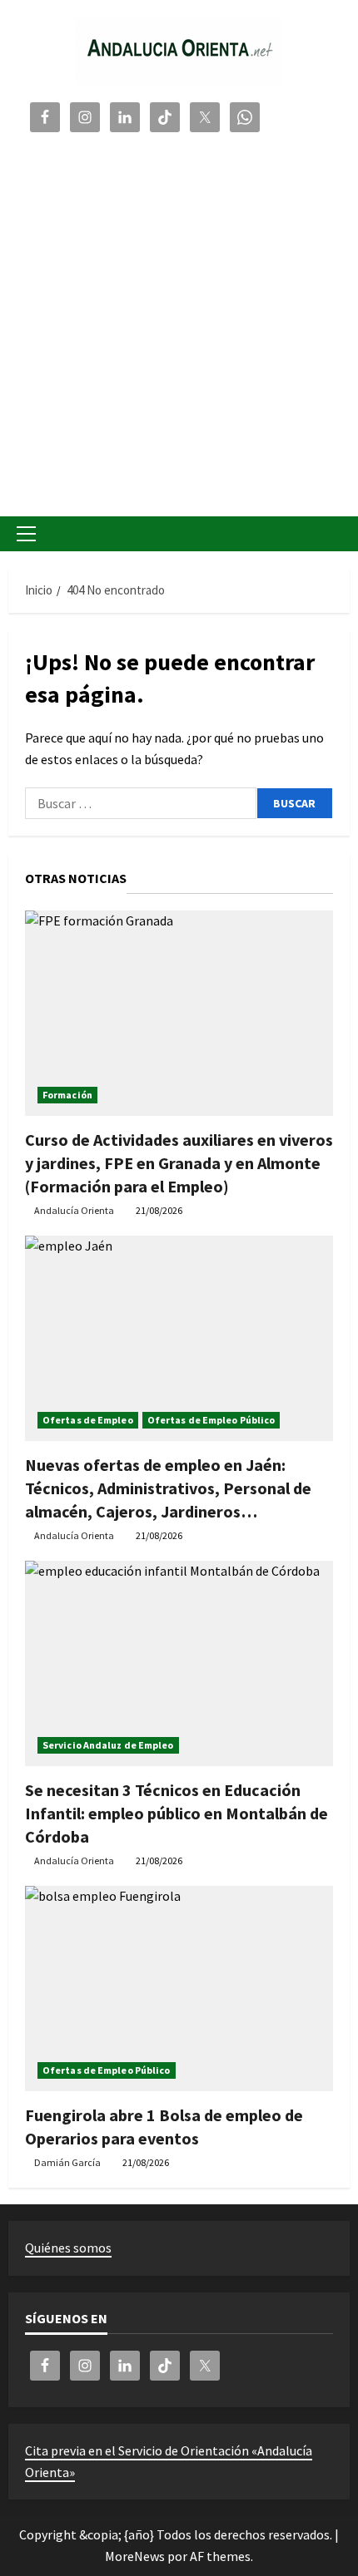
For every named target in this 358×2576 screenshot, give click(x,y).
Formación (67, 1095)
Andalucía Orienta (74, 1210)
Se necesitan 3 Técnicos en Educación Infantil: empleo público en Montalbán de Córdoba (177, 1813)
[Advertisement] (179, 321)
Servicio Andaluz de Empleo (108, 1745)
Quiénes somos (68, 2248)
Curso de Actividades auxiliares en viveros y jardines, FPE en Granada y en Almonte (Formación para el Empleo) (179, 1163)
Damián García (67, 2162)
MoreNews (135, 2556)
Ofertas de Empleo (88, 1420)
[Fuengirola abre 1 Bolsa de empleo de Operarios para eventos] (179, 1989)
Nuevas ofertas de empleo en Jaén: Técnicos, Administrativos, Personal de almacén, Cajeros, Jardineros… (168, 1488)
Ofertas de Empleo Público (211, 1420)
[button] (26, 534)
